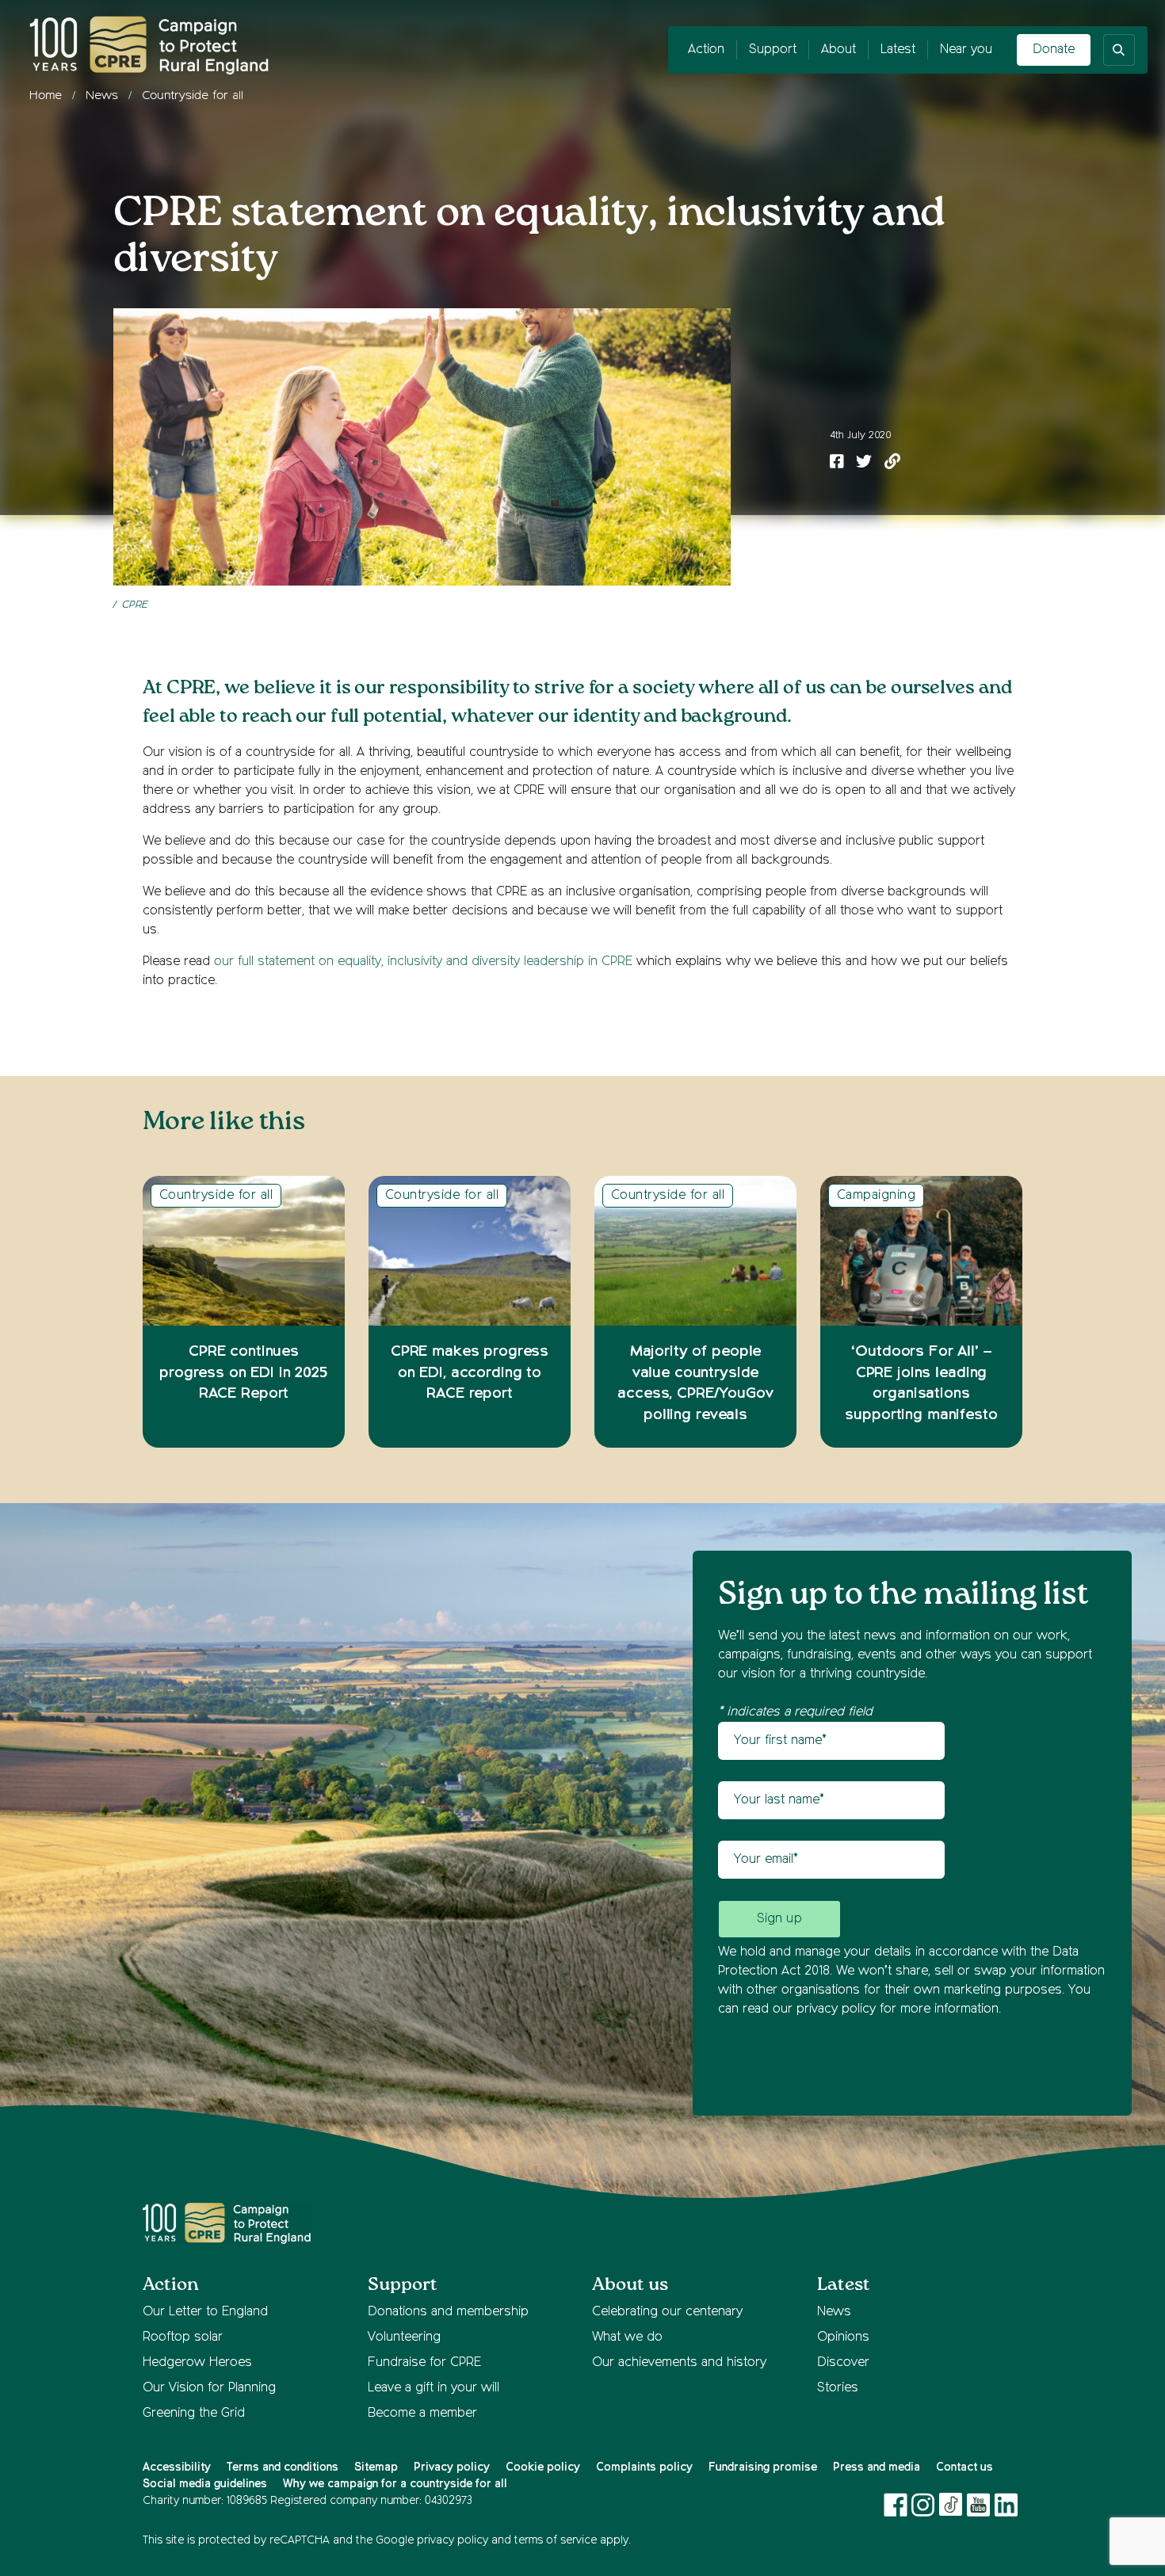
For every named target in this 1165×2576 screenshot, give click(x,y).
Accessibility (177, 2467)
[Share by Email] (892, 463)
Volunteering (404, 2337)
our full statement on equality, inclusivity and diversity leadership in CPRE (423, 962)
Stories (838, 2388)
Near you (966, 50)
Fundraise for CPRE (424, 2363)
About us (630, 2285)
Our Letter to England (205, 2312)
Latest (898, 50)
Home (46, 95)
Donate (1054, 50)
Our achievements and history (679, 2363)
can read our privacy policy (797, 2009)
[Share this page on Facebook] (837, 463)
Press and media (877, 2467)
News (102, 95)
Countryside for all (193, 95)
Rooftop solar (183, 2337)
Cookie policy (543, 2467)
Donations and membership (448, 2312)
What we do (627, 2337)
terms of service (556, 2540)
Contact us (964, 2467)
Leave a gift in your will (434, 2388)
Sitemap (376, 2467)
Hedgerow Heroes (197, 2363)
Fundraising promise (763, 2467)
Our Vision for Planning (209, 2388)
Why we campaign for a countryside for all (395, 2484)
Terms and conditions (283, 2467)
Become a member (422, 2414)
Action (706, 50)
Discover (843, 2363)
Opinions (843, 2337)
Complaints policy (644, 2467)
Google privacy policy (432, 2540)
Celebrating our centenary (667, 2312)
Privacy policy (452, 2467)
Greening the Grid (194, 2414)
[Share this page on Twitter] (864, 463)
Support (773, 50)
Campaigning (876, 1196)
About (838, 50)
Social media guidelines (205, 2484)
